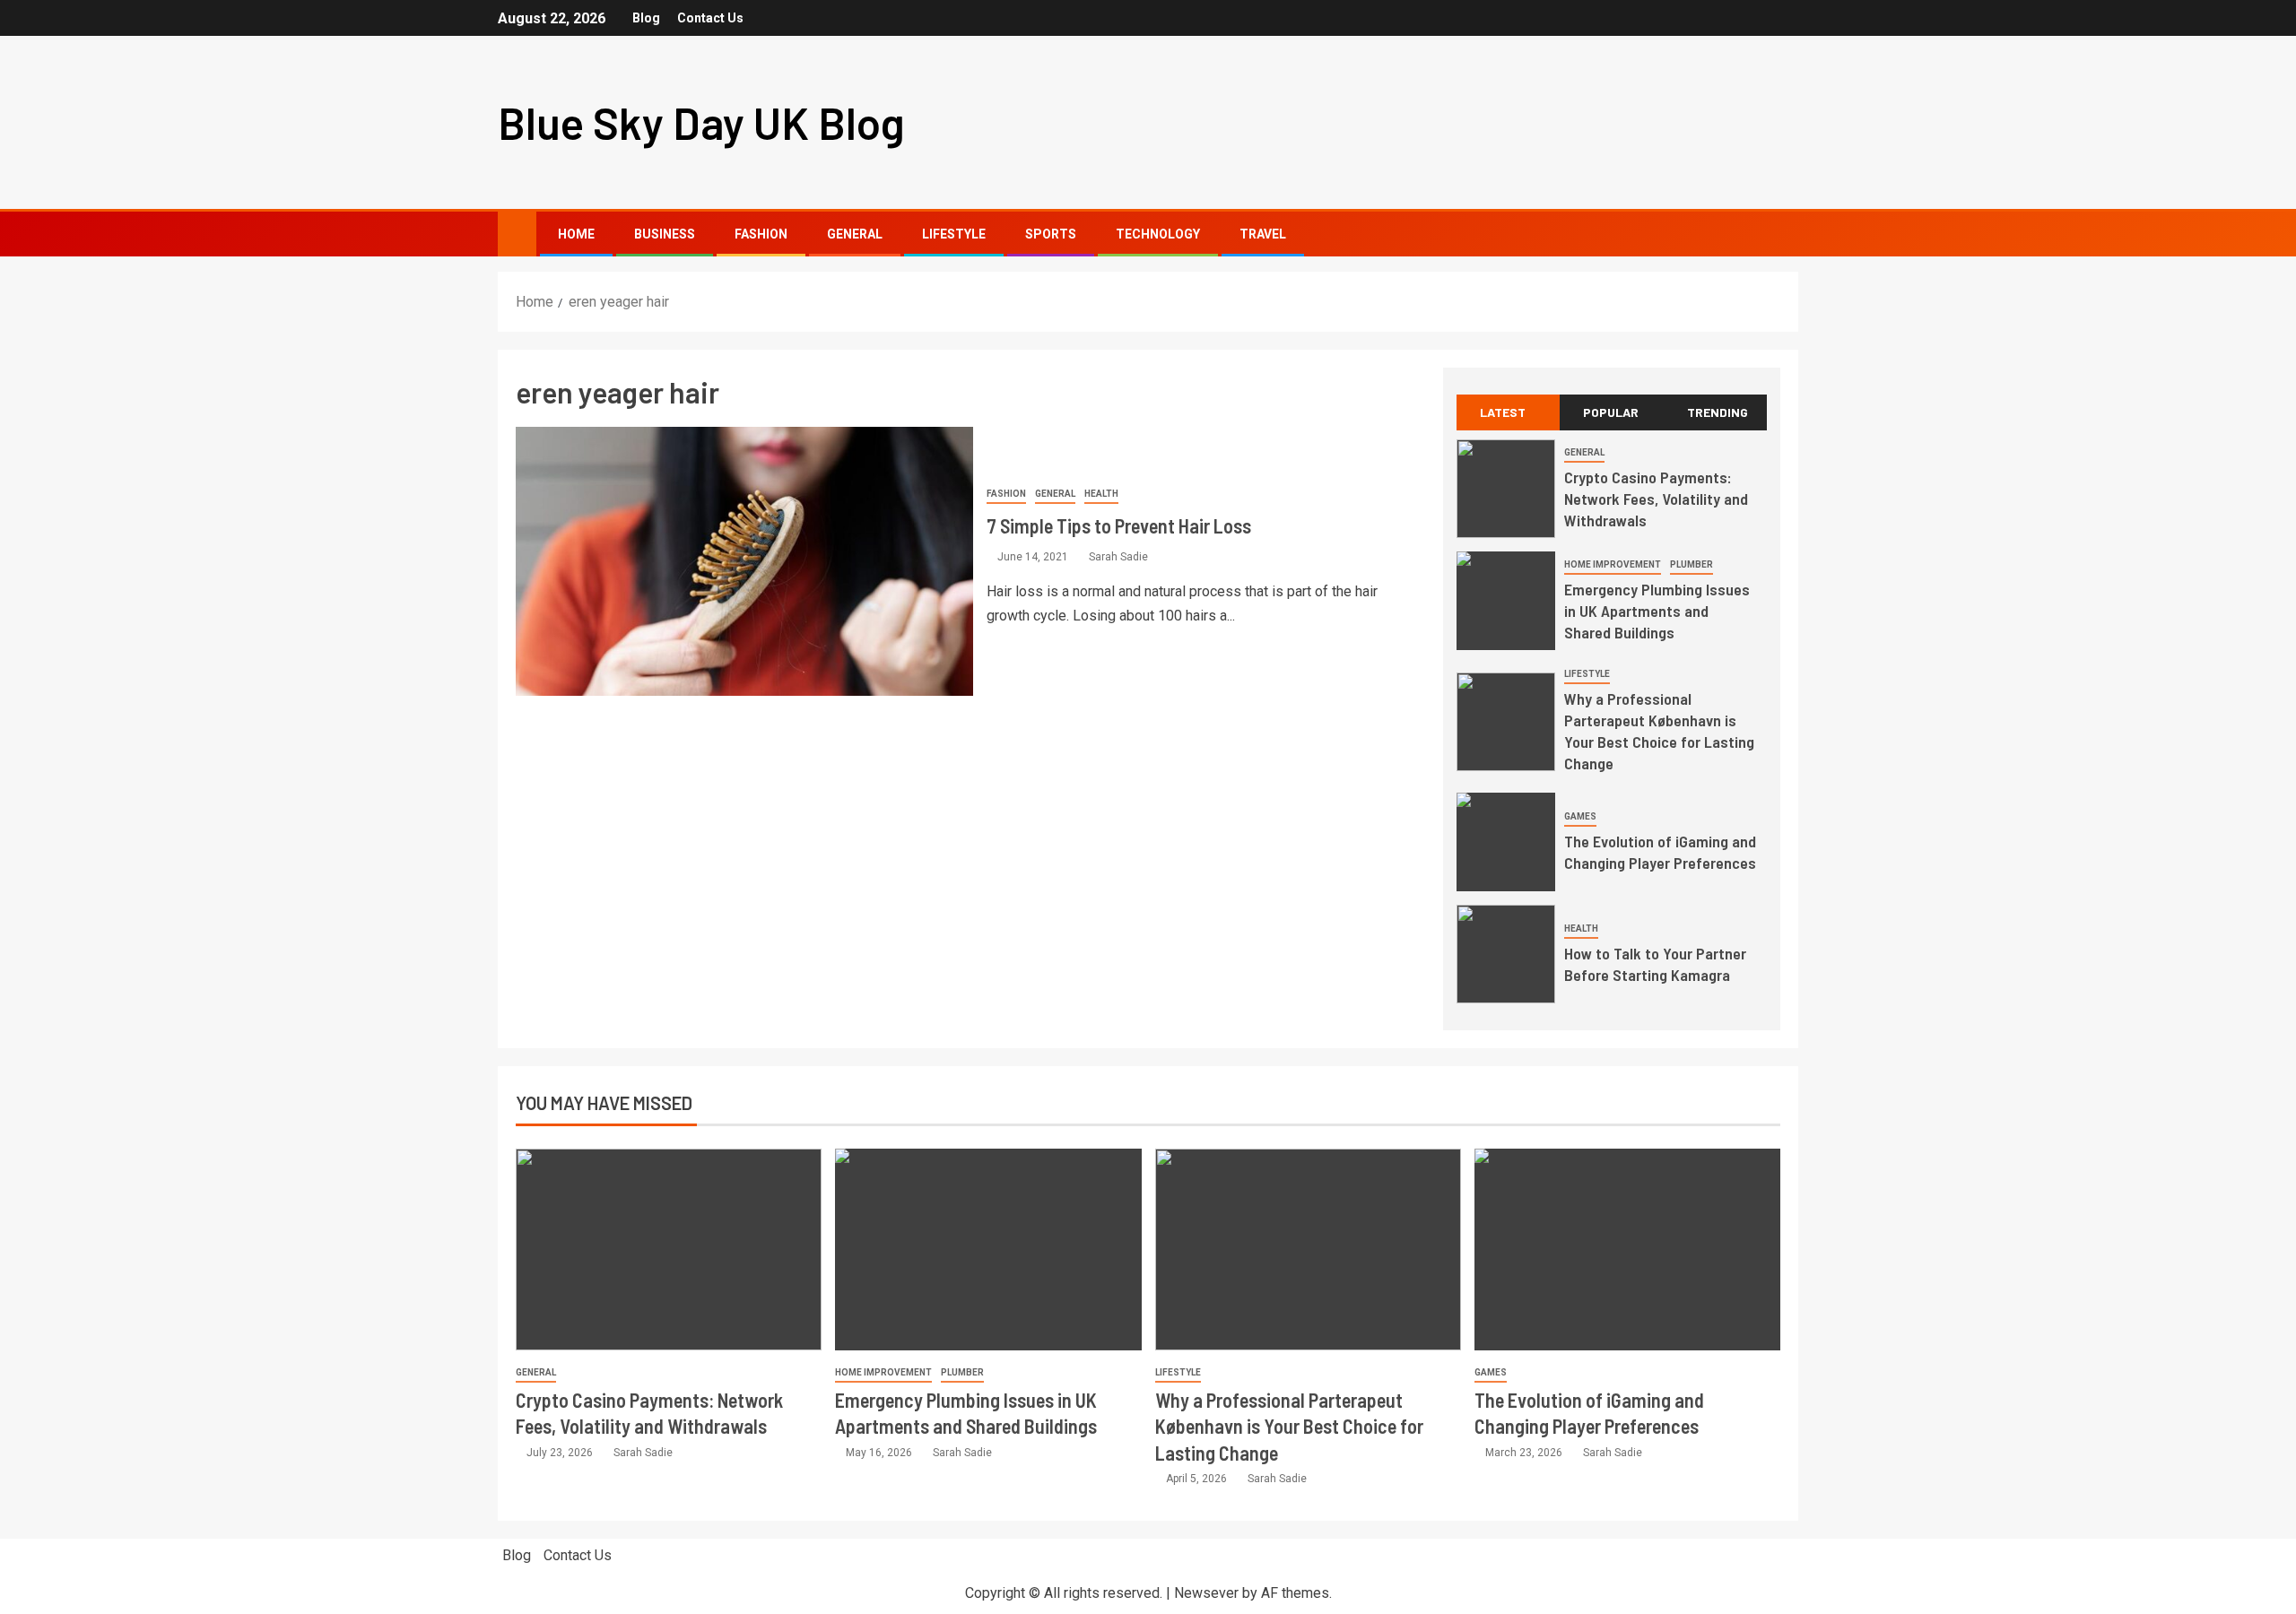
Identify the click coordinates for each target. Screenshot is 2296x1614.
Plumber (1692, 564)
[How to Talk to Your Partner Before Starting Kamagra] (1506, 954)
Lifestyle (954, 234)
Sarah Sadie (1118, 557)
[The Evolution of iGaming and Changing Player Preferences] (1506, 842)
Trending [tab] (1718, 412)
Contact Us (710, 18)
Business (665, 234)
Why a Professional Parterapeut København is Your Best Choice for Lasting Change (1659, 731)
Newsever (1206, 1593)
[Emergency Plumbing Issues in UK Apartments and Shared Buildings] (1506, 601)
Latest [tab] (1503, 412)
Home (576, 234)
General (855, 234)
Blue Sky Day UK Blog (701, 122)
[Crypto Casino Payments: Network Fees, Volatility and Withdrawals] (1506, 489)
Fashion (761, 234)
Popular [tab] (1611, 412)
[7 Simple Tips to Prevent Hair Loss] (744, 561)
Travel (1263, 234)
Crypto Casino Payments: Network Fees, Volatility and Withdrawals (1656, 499)
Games (1580, 816)
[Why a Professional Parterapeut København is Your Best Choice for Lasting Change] (1506, 722)
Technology (1158, 234)
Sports (1051, 234)
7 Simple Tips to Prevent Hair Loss (1119, 525)
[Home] (517, 233)
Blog (646, 18)
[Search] (1783, 234)
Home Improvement (1613, 564)
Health (1101, 494)
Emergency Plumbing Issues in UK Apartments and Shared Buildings (1657, 611)
